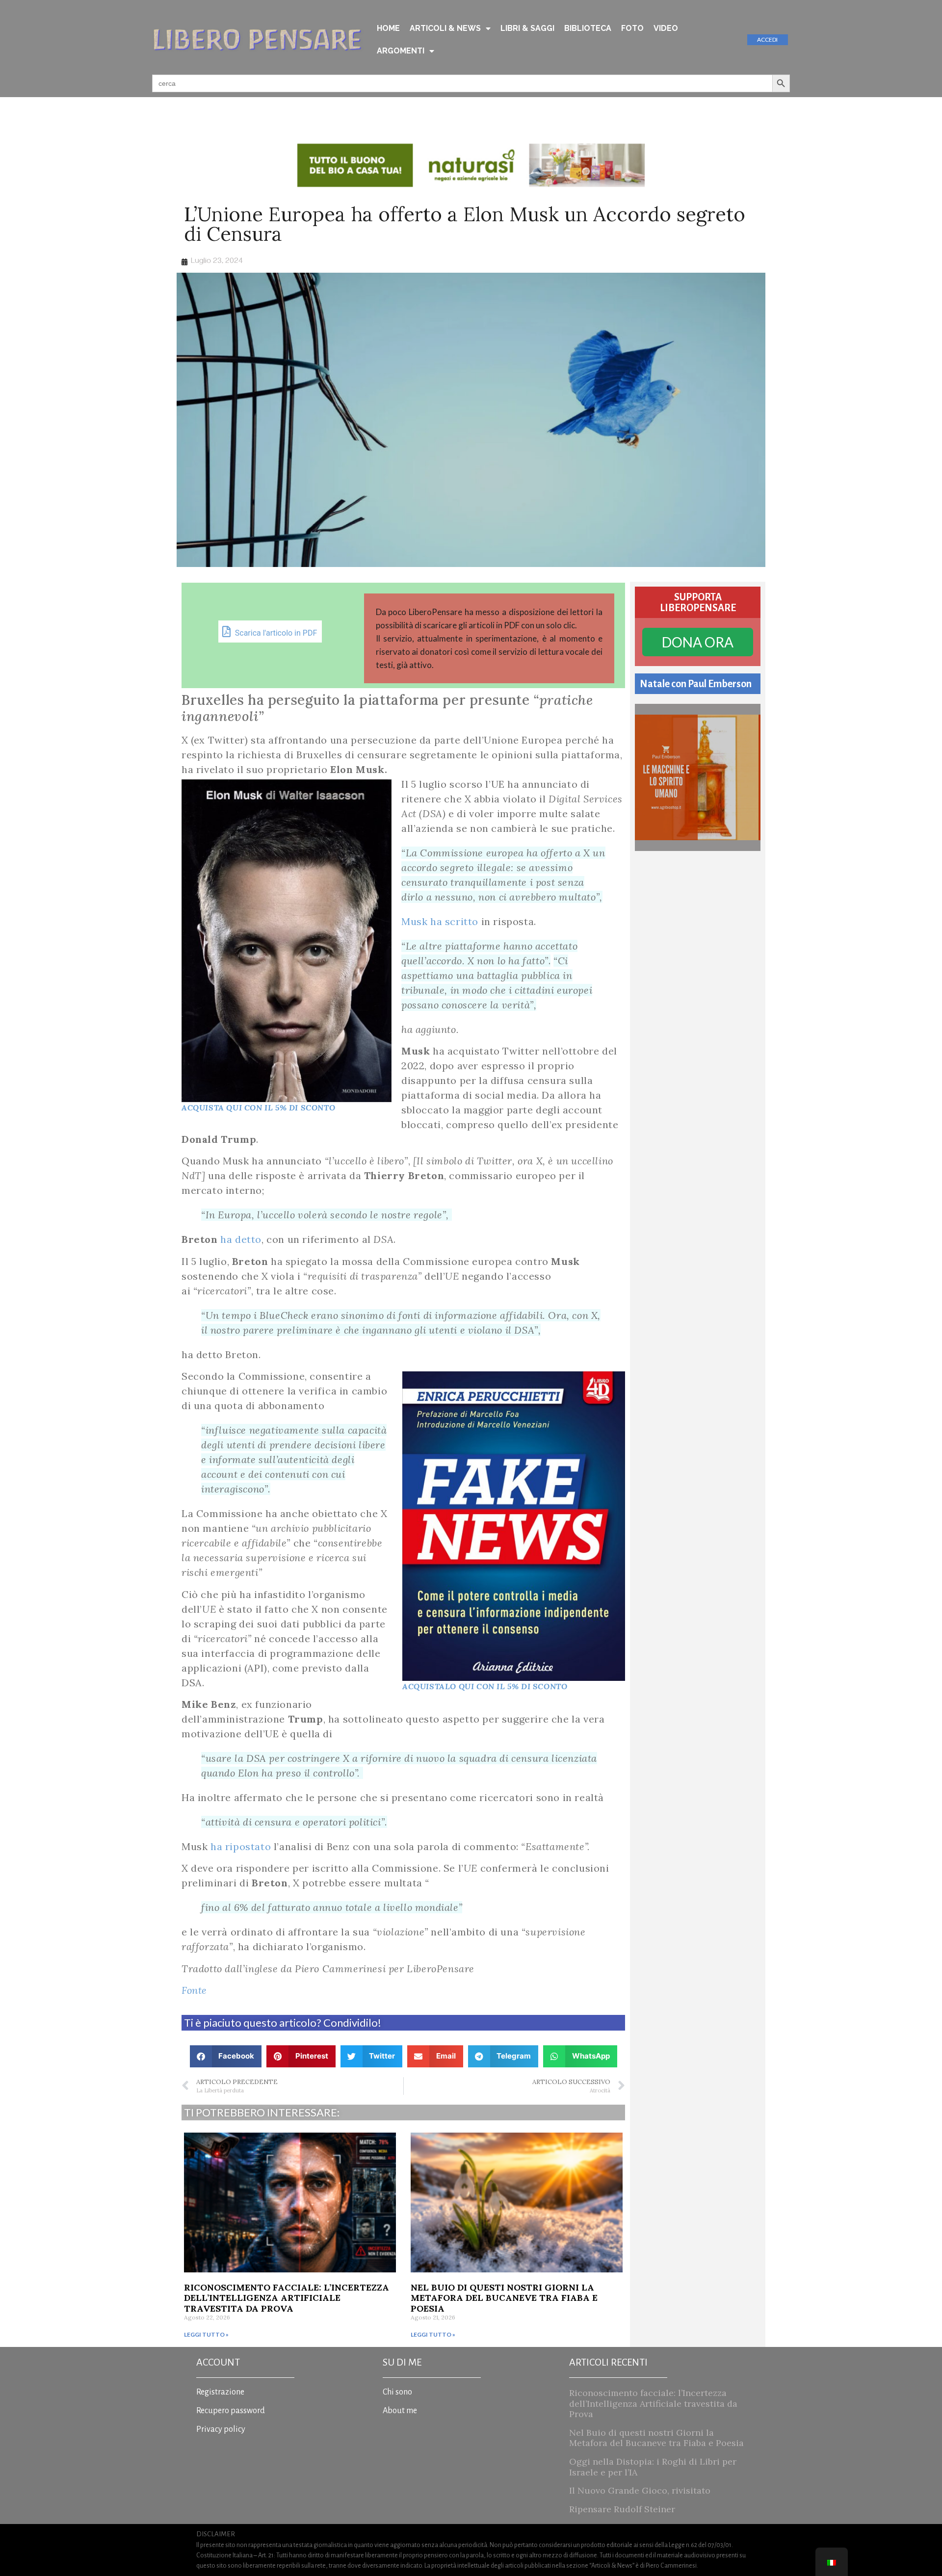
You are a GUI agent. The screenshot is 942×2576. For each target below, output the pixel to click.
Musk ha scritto (440, 921)
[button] (226, 2056)
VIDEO (666, 28)
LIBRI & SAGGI (527, 28)
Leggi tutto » (206, 2334)
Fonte (194, 1990)
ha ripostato (241, 1846)
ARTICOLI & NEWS (445, 28)
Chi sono (397, 2392)
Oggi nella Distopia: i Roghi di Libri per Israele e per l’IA (653, 2467)
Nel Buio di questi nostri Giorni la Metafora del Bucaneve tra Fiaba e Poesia (504, 2298)
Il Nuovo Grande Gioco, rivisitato (640, 2490)
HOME (388, 28)
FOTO (632, 28)
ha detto (241, 1239)
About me (400, 2411)
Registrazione (220, 2392)
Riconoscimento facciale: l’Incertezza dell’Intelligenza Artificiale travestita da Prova (287, 2298)
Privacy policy (221, 2429)
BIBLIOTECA (588, 28)
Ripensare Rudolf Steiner (622, 2509)
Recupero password (231, 2411)
